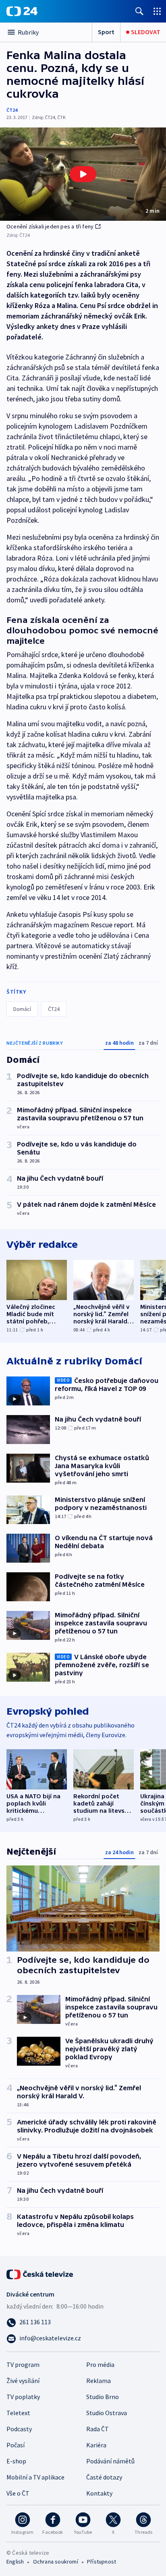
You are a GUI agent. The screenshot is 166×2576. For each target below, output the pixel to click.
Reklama (99, 2381)
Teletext (18, 2413)
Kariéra (96, 2445)
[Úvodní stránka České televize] (40, 2274)
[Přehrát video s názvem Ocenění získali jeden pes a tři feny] (83, 174)
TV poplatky (23, 2397)
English (15, 2562)
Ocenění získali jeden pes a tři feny (50, 226)
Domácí (22, 1009)
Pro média (100, 2364)
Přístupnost (102, 2562)
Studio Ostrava (107, 2413)
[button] (83, 174)
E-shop (16, 2461)
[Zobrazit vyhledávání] (139, 11)
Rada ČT (98, 2429)
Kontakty (99, 2493)
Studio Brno (103, 2397)
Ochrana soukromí (56, 2562)
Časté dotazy (104, 2477)
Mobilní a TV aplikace (35, 2477)
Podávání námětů (110, 2461)
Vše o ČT (18, 2493)
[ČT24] (22, 11)
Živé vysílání (23, 2381)
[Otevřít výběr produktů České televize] (157, 11)
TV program (23, 2364)
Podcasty (19, 2429)
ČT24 (12, 110)
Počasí (16, 2445)
